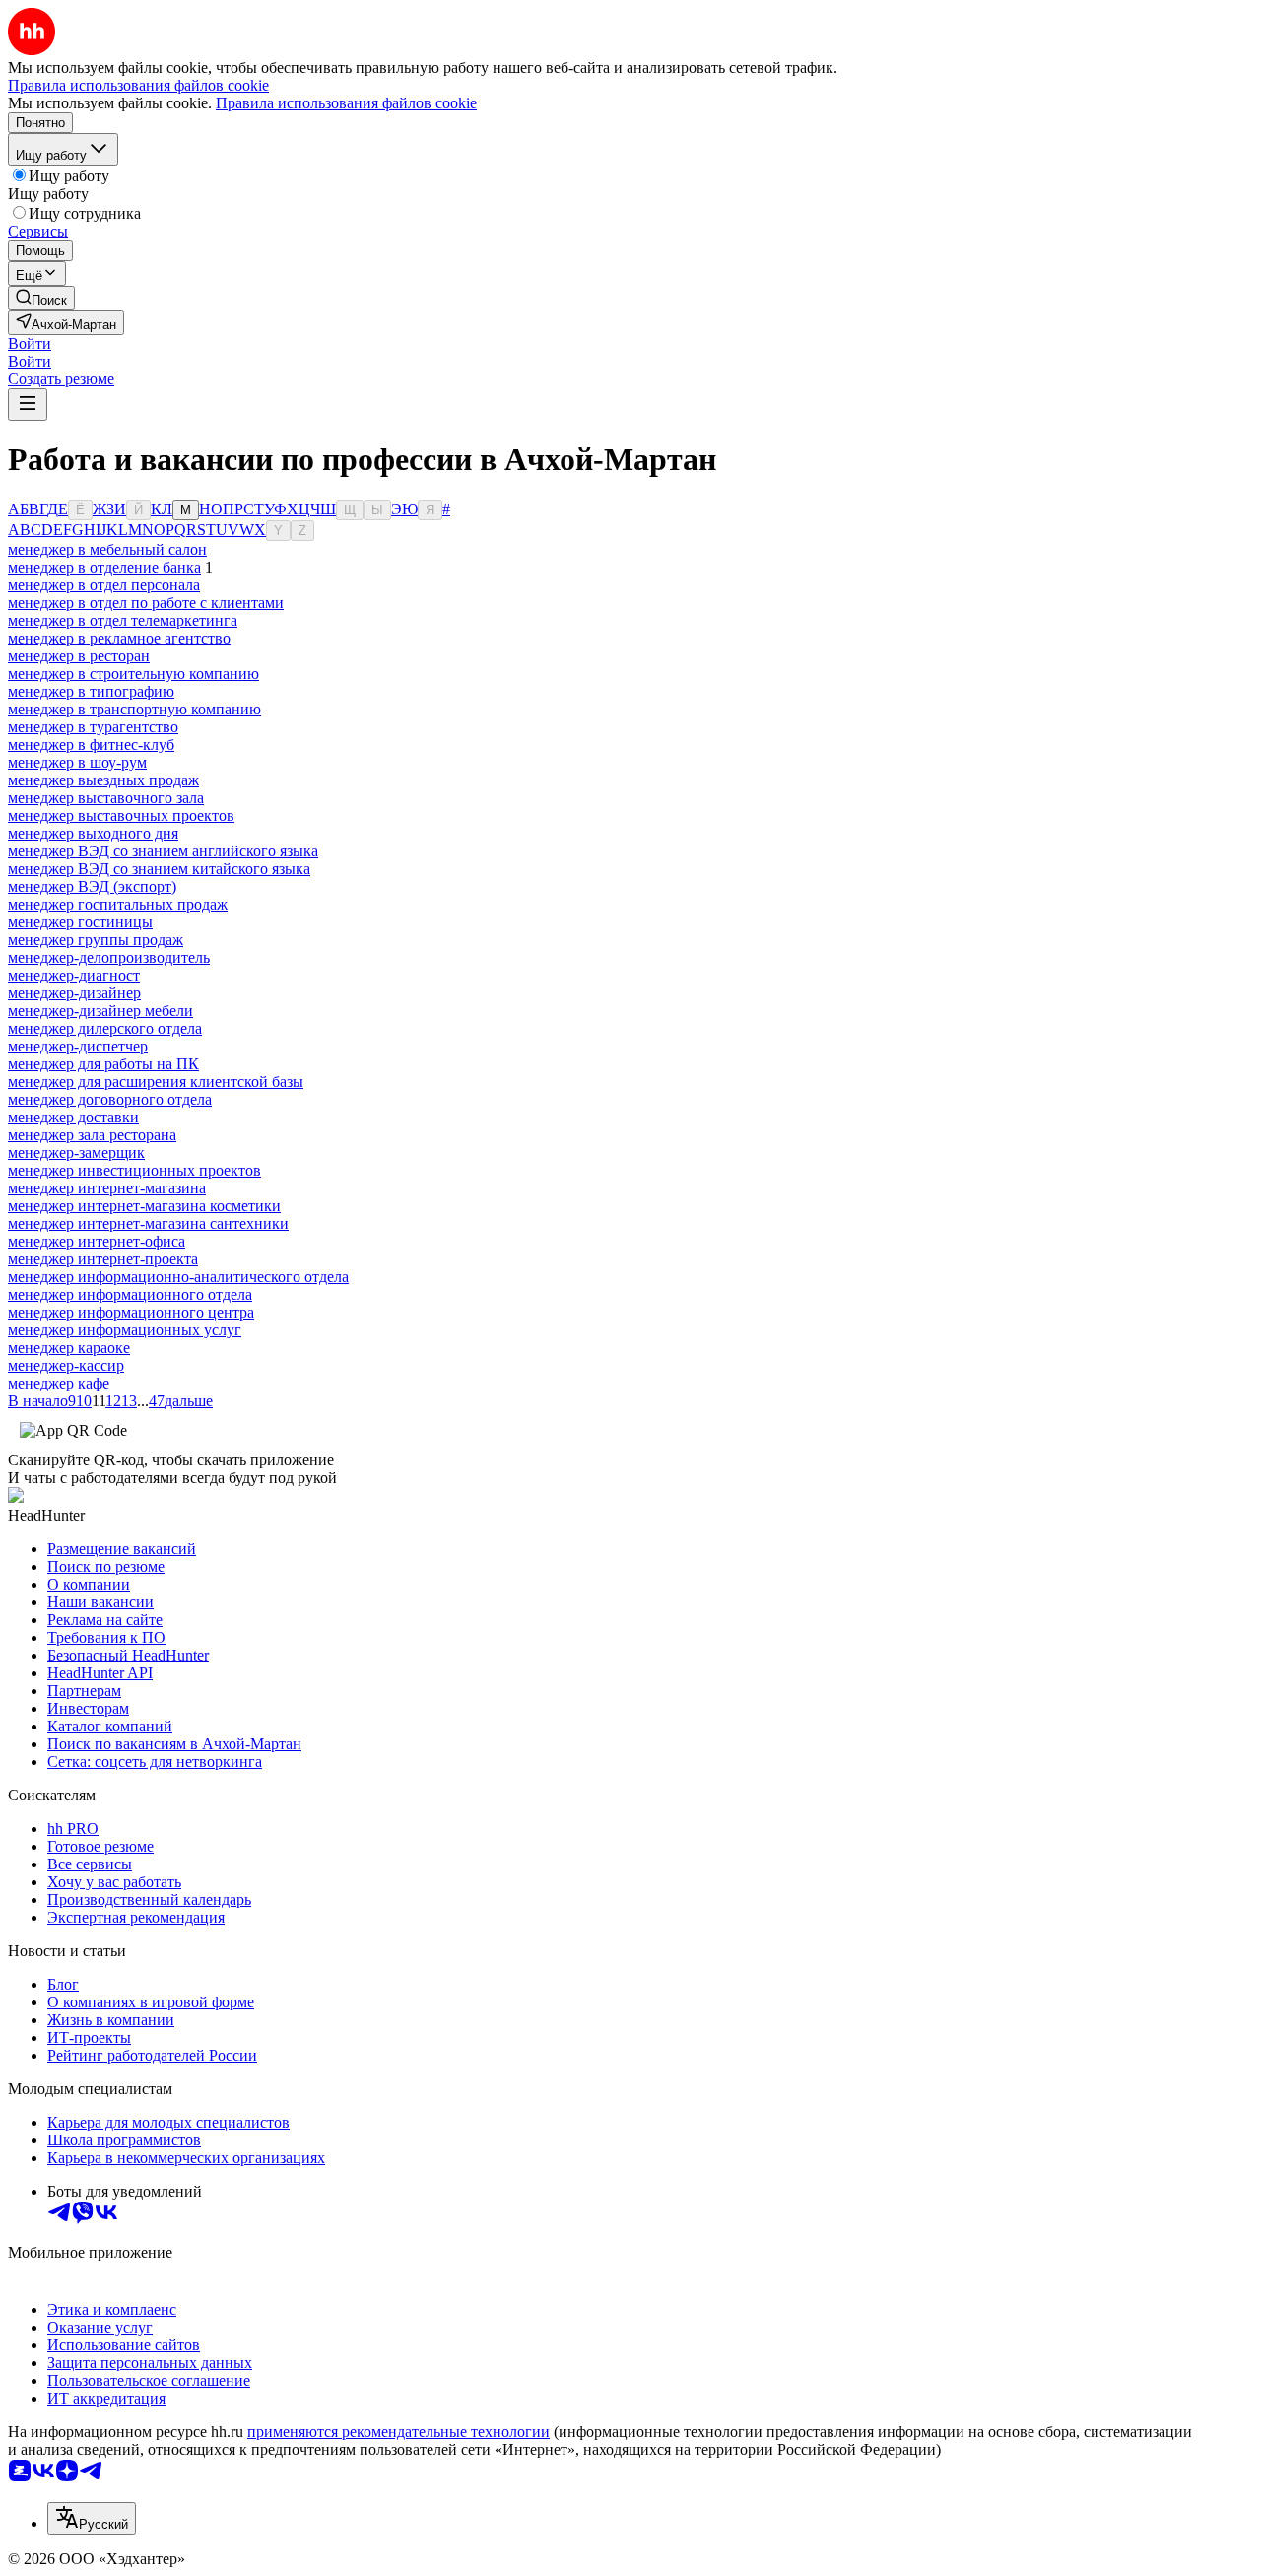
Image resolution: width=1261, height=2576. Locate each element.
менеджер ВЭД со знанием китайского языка (159, 869)
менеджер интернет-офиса (97, 1241)
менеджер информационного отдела (130, 1294)
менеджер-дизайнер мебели (100, 1011)
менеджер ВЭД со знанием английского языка (163, 851)
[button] (30, 343)
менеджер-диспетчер (78, 1046)
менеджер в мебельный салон (107, 549)
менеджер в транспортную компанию (134, 709)
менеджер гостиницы (80, 922)
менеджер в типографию (91, 691)
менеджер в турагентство (93, 727)
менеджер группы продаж (96, 940)
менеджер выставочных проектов (121, 815)
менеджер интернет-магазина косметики (144, 1206)
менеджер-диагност (74, 975)
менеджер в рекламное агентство (119, 638)
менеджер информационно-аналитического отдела (178, 1277)
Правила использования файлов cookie (346, 103)
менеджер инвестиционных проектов (134, 1170)
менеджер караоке (69, 1348)
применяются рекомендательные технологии (398, 2432)
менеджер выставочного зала (106, 798)
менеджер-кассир (66, 1365)
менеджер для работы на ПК (103, 1064)
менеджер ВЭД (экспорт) (92, 886)
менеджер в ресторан (79, 656)
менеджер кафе (59, 1383)
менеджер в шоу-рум (77, 762)
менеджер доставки (73, 1117)
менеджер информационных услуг (125, 1330)
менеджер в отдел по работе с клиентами (146, 603)
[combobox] (92, 2518)
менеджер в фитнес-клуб (91, 745)
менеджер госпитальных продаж (118, 904)
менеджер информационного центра (131, 1312)
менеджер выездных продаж (103, 780)
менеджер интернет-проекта (103, 1259)
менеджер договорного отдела (110, 1099)
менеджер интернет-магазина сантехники (148, 1223)
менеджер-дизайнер (74, 993)
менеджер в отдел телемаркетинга (123, 620)
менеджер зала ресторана (92, 1135)
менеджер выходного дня (93, 833)
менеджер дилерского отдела (105, 1028)
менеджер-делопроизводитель (109, 957)
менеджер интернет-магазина (107, 1188)
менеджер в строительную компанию (133, 674)
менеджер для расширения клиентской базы (156, 1082)
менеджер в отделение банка (104, 567)
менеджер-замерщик (76, 1152)
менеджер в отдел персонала (104, 585)
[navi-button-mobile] (28, 405)
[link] (41, 298)
